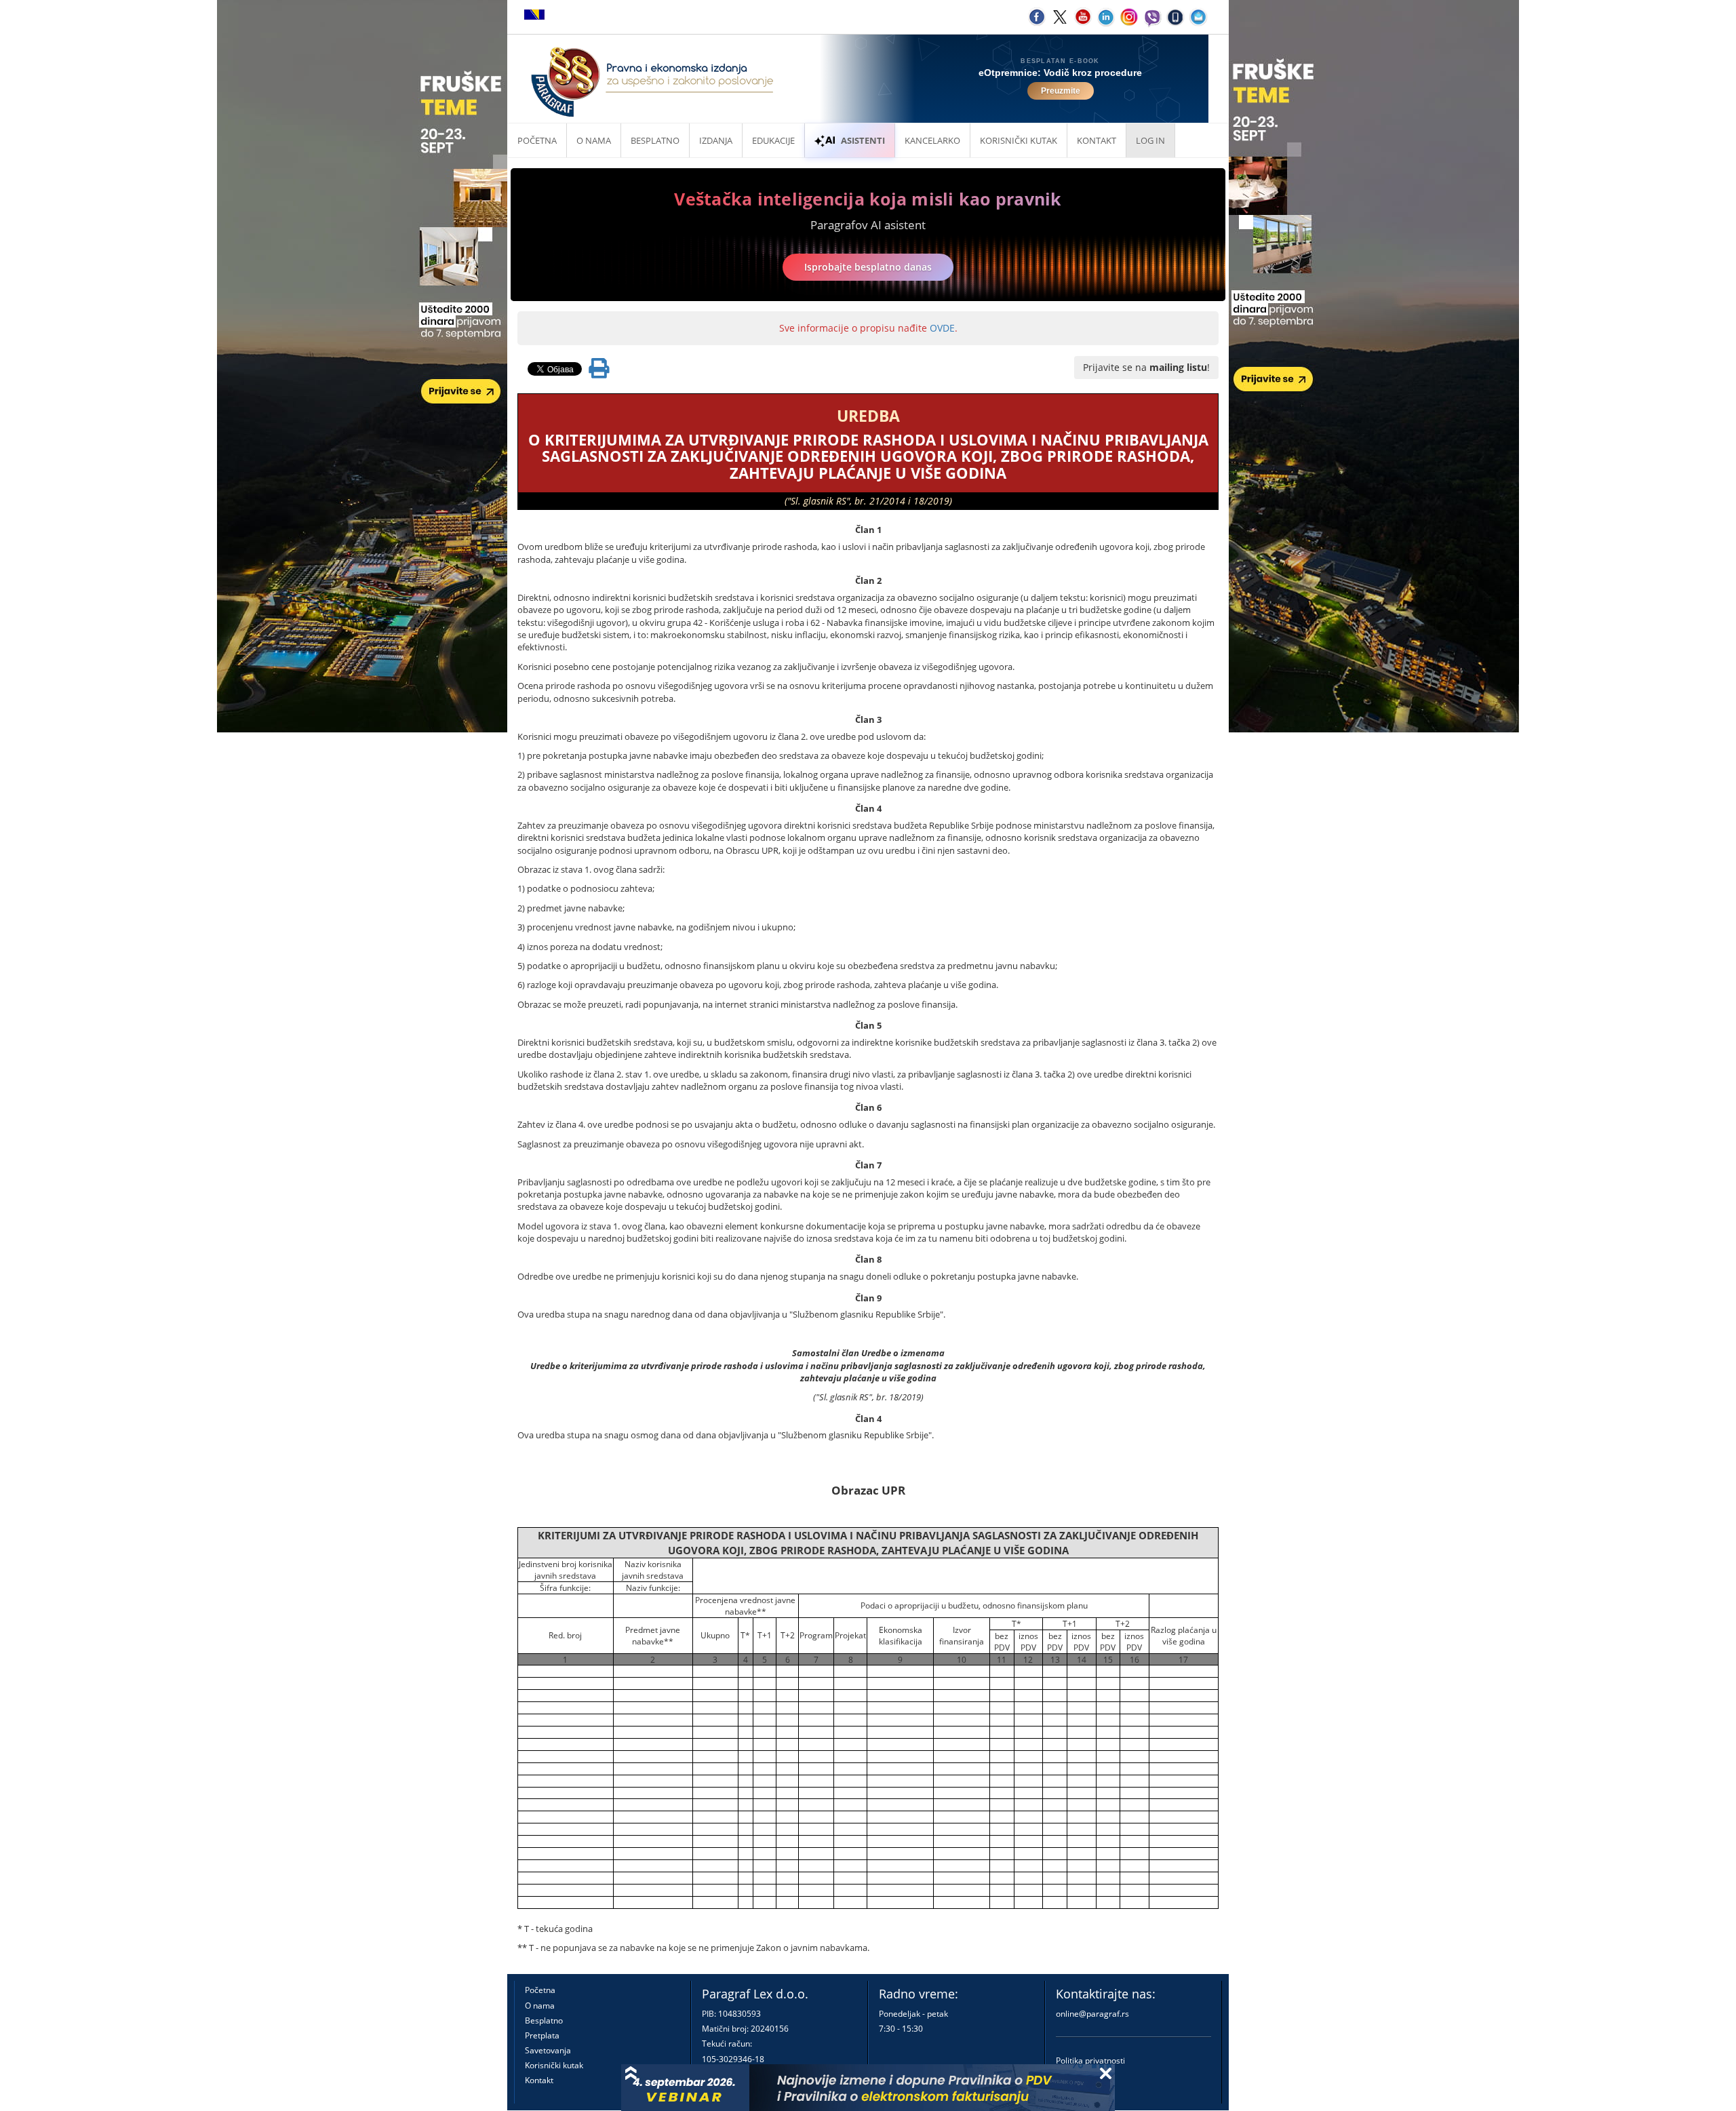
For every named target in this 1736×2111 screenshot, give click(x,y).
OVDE (942, 328)
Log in (1150, 140)
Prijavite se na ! (1146, 367)
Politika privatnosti (1090, 2060)
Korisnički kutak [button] (1019, 140)
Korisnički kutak (554, 2065)
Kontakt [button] (1097, 140)
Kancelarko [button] (932, 140)
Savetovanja (548, 2050)
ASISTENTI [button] (863, 140)
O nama (594, 140)
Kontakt (539, 2080)
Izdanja (716, 140)
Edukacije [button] (773, 140)
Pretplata (542, 2035)
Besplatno (655, 140)
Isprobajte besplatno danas (868, 267)
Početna (537, 140)
